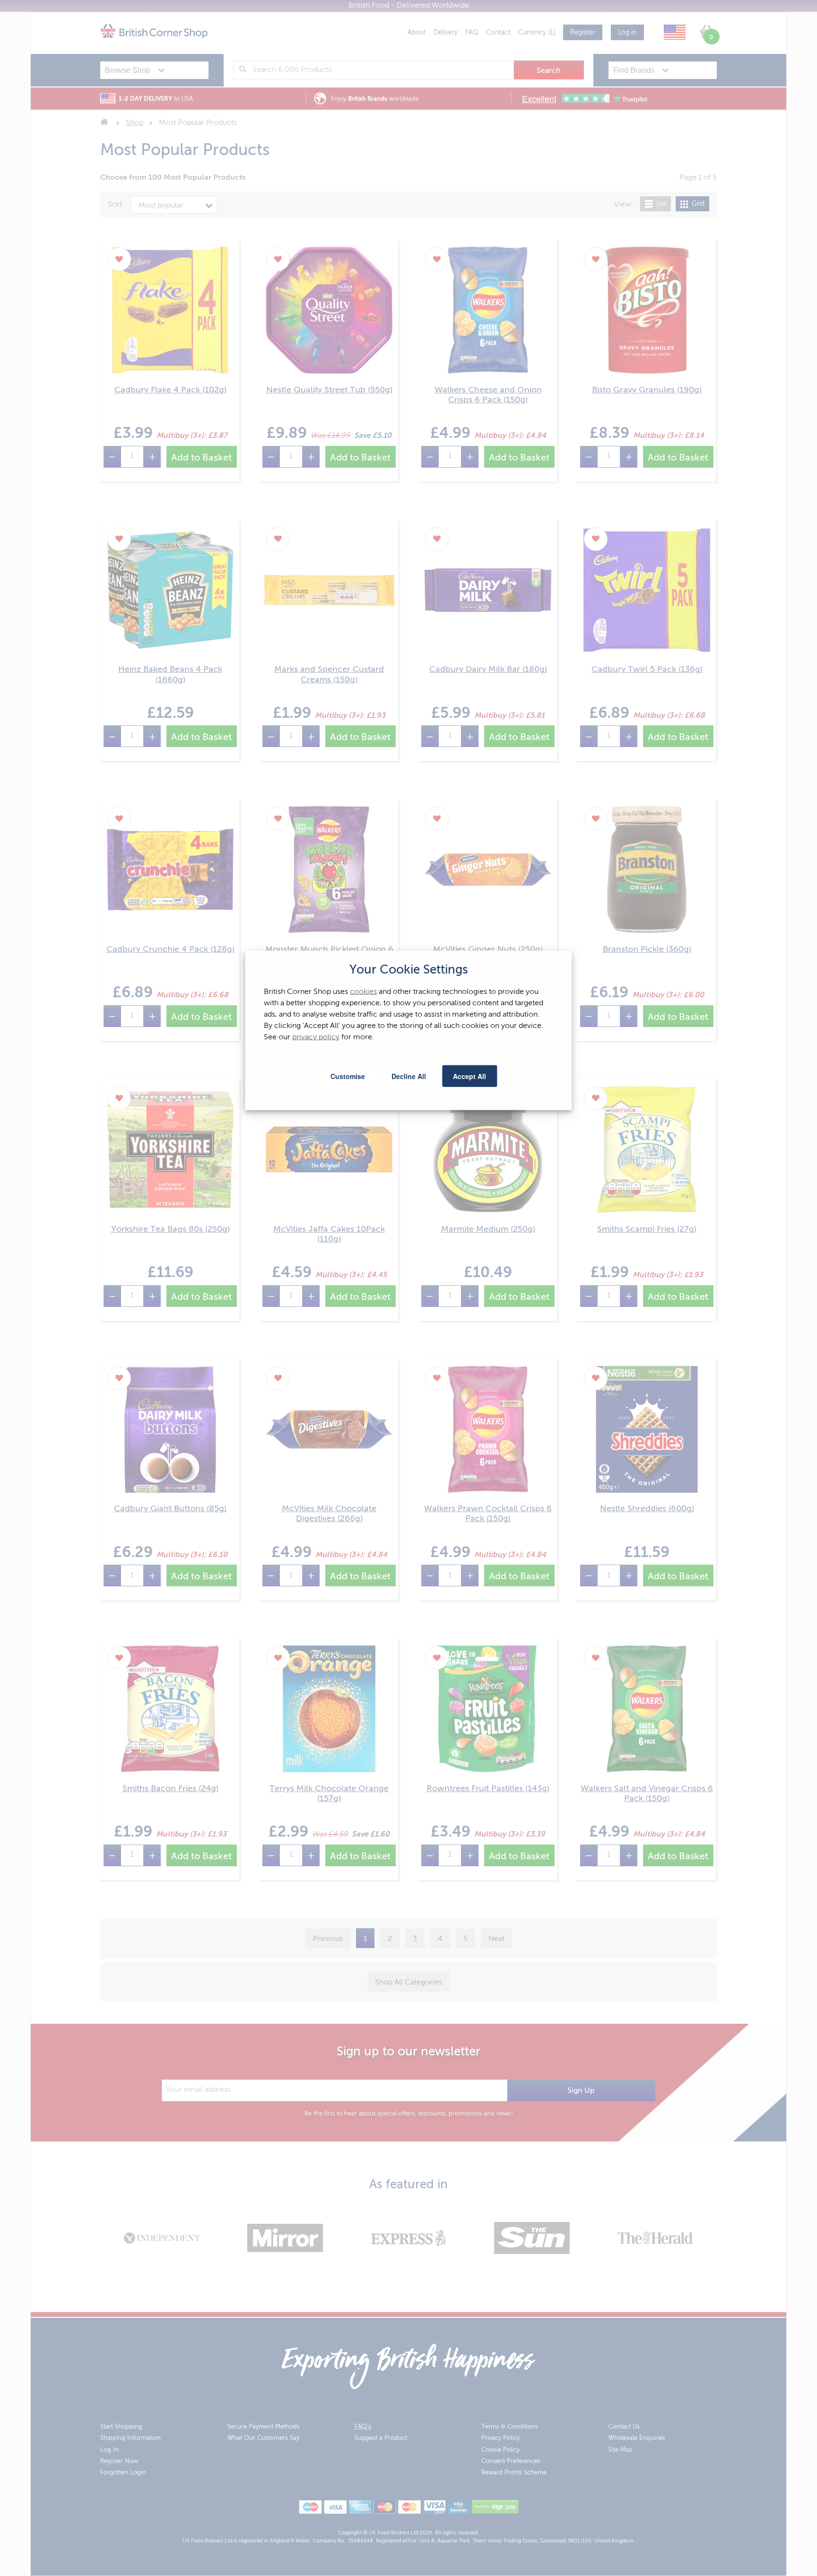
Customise (348, 1076)
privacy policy (316, 1037)
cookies (363, 992)
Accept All (469, 1076)
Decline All (409, 1076)
